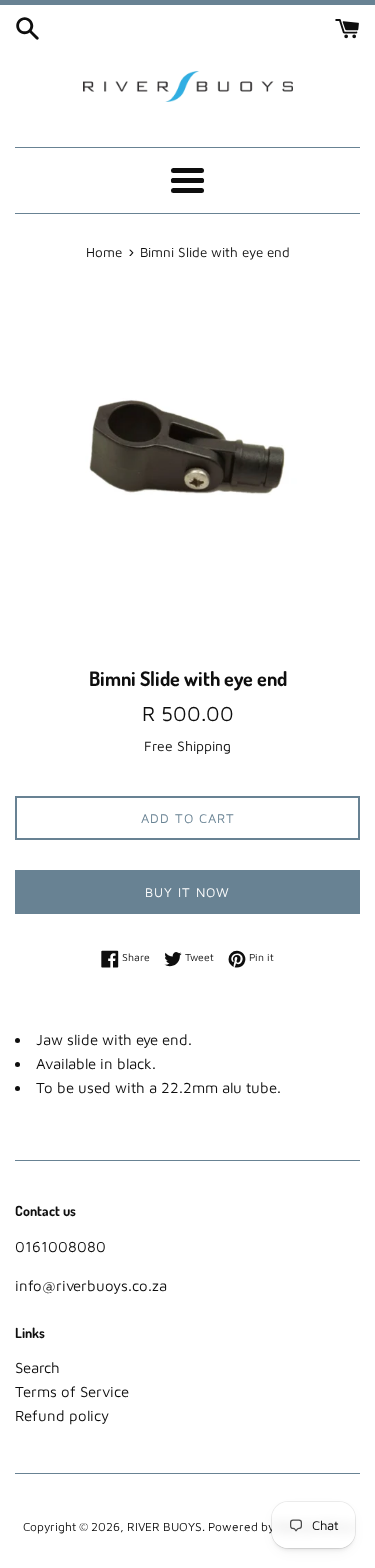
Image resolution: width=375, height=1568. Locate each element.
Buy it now (187, 892)
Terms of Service (72, 1391)
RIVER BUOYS (164, 1526)
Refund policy (62, 1415)
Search (37, 1367)
